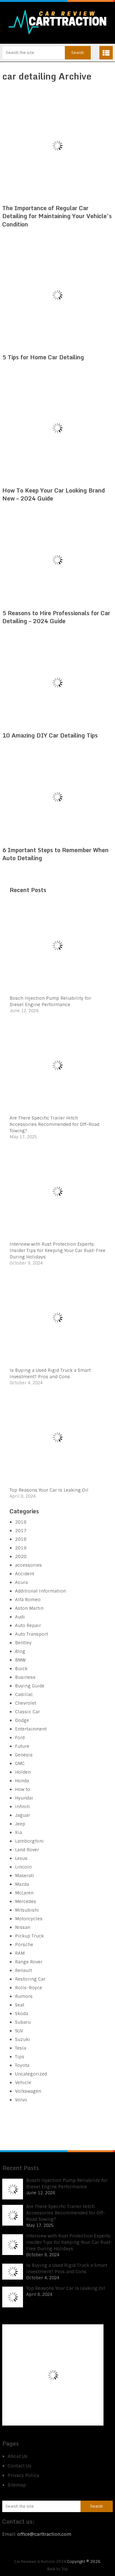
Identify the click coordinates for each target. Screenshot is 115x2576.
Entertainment (31, 1729)
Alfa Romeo (28, 1600)
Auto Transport (31, 1634)
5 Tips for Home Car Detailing (43, 357)
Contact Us (19, 2466)
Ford (20, 1738)
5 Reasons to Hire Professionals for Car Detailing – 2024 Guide (56, 617)
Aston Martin (29, 1608)
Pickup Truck (29, 1936)
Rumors (24, 1996)
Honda (22, 1781)
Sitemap (17, 2485)
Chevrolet (26, 1703)
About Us (18, 2456)
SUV (19, 2031)
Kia (19, 1832)
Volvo (21, 2100)
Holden (23, 1772)
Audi (20, 1617)
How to (23, 1789)
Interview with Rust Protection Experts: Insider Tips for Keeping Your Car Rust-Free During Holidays (57, 1250)
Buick (21, 1669)
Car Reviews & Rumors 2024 (40, 2562)
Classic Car (27, 1712)
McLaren (24, 1893)
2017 (21, 1531)
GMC (20, 1763)
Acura (21, 1582)
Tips (20, 2057)
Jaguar (23, 1815)
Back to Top (58, 2569)
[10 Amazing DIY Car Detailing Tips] (57, 682)
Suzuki (23, 2039)
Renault (23, 1970)
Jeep (20, 1824)
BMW (20, 1660)
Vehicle (23, 2083)
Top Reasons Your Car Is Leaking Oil (49, 1490)
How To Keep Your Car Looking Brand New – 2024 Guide (54, 494)
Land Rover (27, 1850)
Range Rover (29, 1962)
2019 (21, 1548)
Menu (106, 53)
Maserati (25, 1876)
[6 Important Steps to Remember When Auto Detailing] (57, 797)
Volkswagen (28, 2091)
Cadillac (24, 1694)
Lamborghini (29, 1841)
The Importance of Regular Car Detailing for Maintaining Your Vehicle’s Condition (57, 216)
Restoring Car (30, 1979)
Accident (25, 1574)
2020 (21, 1556)
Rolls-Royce (29, 1988)
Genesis (24, 1755)
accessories (28, 1565)
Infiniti (23, 1807)
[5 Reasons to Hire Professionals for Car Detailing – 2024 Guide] (57, 560)
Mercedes (26, 1901)
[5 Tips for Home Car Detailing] (57, 295)
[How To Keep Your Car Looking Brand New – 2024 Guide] (57, 428)
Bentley (23, 1643)
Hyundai (24, 1798)
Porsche (24, 1945)
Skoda (22, 2014)
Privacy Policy (23, 2475)
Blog (20, 1651)
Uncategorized (31, 2074)
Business (25, 1677)
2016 (21, 1522)
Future (22, 1746)
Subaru (23, 2022)
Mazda (22, 1884)
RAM (20, 1953)
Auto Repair (28, 1625)
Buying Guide (30, 1686)
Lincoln (23, 1867)
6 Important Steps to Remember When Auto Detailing (55, 854)
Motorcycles (29, 1919)
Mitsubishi (27, 1910)
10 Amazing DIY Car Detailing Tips (50, 735)
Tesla (21, 2048)
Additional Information (40, 1591)
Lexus (21, 1858)
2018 (21, 1539)
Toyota (22, 2065)
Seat (20, 2005)
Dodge (22, 1720)
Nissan (23, 1927)
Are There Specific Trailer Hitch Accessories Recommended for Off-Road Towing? (54, 1124)
